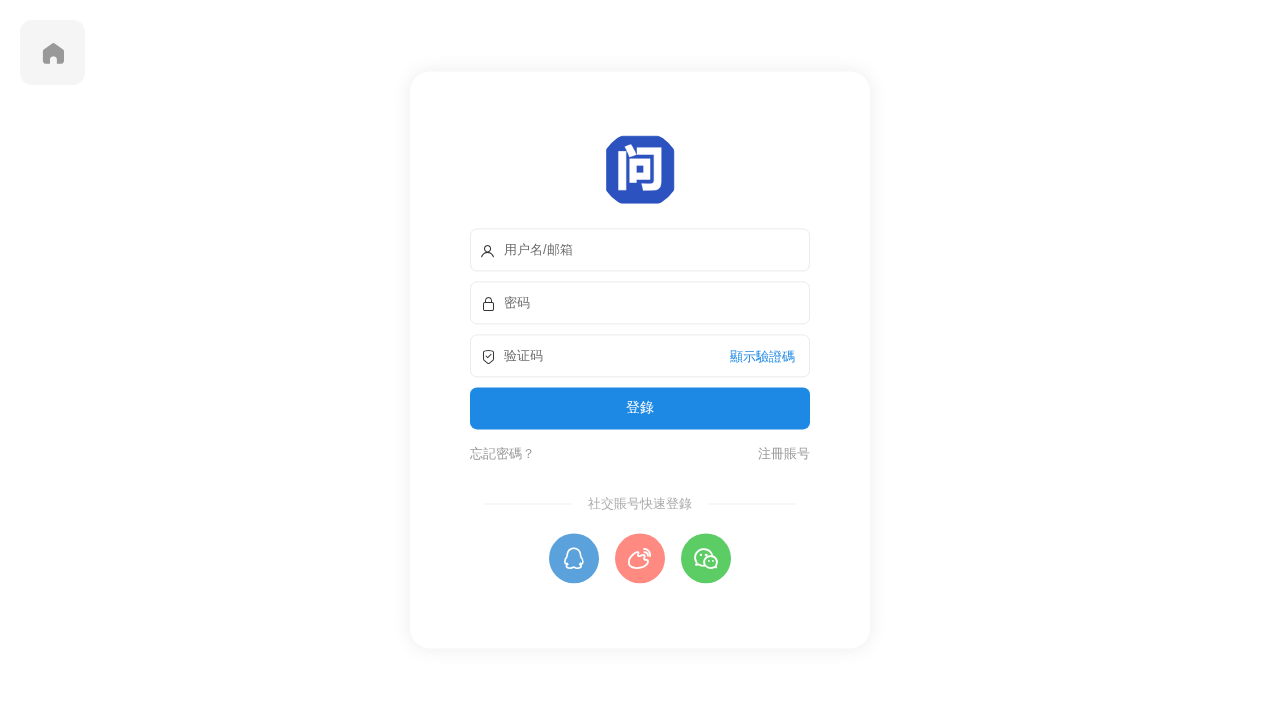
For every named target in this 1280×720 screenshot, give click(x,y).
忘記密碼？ (502, 454)
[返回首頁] (52, 52)
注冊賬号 (781, 454)
